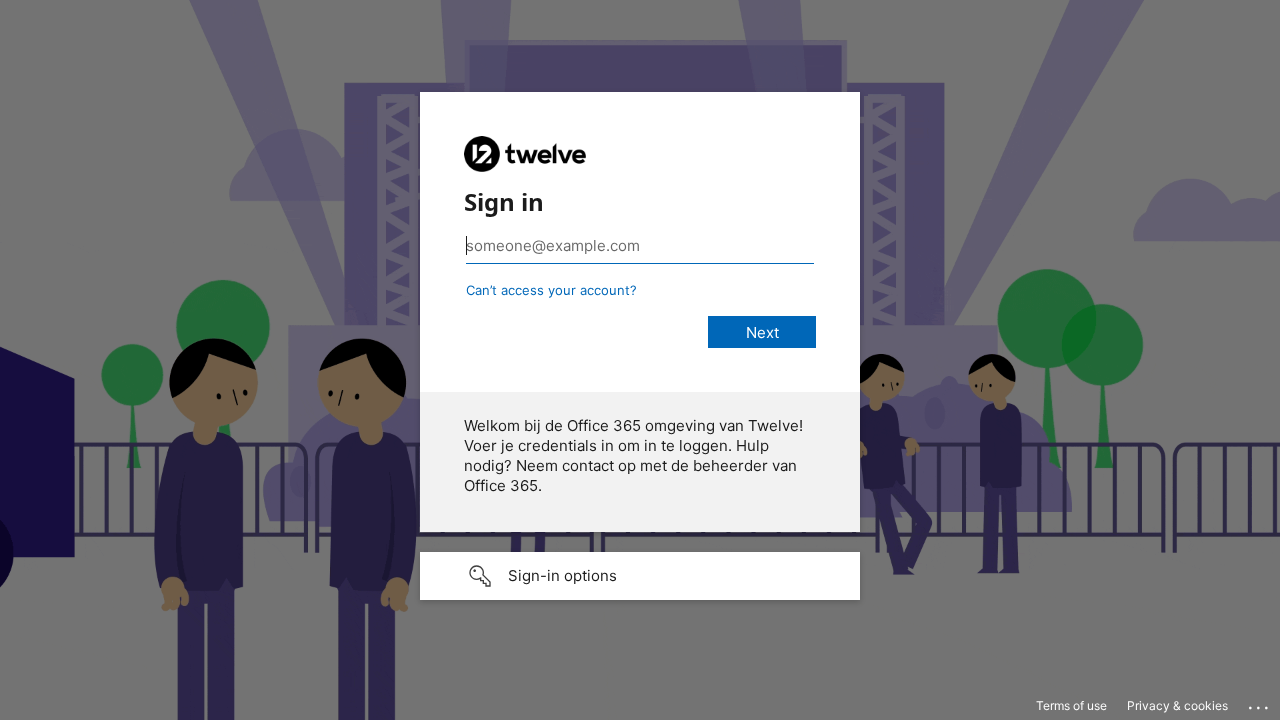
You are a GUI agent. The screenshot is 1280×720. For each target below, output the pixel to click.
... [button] (1260, 703)
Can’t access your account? (551, 290)
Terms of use (1071, 705)
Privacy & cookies (1177, 705)
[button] (640, 576)
